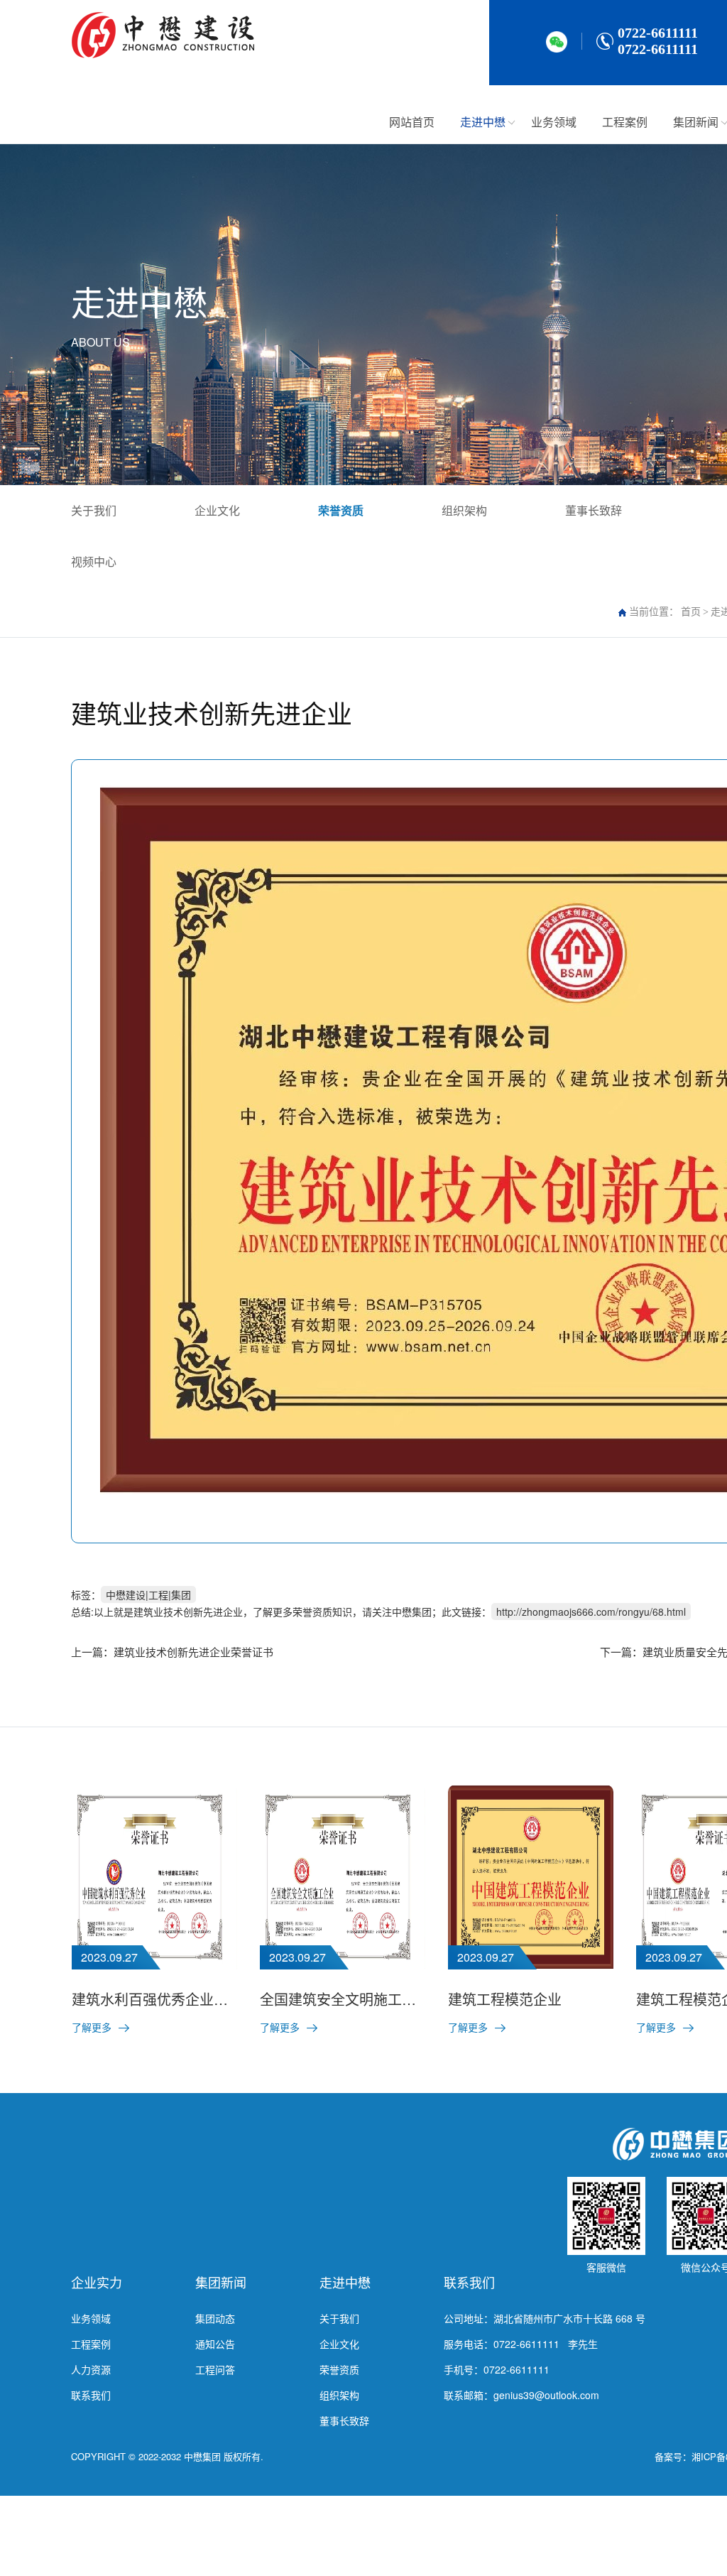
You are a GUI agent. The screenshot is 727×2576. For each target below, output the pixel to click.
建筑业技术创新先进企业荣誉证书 (193, 1652)
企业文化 (217, 510)
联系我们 (91, 2395)
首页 (691, 612)
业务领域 (554, 122)
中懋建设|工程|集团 (148, 1594)
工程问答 (215, 2369)
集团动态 (215, 2318)
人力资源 (91, 2369)
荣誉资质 (341, 510)
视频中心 (94, 561)
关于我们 (94, 510)
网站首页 (412, 122)
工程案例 (625, 122)
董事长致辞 (594, 510)
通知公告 (215, 2344)
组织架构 (464, 510)
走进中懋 (483, 122)
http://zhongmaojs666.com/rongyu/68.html (591, 1612)
